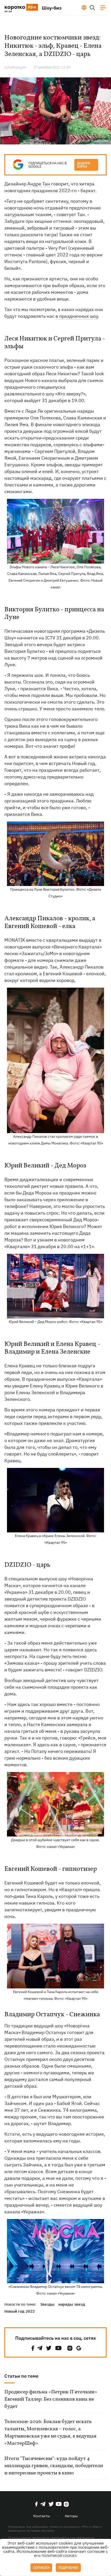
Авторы (71, 2516)
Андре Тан (39, 184)
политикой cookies (59, 2556)
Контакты (42, 2516)
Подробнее (68, 2568)
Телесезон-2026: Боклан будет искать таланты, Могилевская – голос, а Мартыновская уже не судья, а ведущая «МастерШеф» (50, 2433)
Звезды (47, 2304)
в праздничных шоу (77, 316)
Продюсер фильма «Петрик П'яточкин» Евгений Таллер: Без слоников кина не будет (51, 2399)
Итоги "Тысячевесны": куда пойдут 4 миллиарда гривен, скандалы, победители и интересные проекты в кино (54, 2466)
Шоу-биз (52, 8)
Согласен (41, 2568)
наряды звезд (72, 2304)
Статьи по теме (21, 2376)
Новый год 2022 (20, 2311)
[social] (33, 2348)
